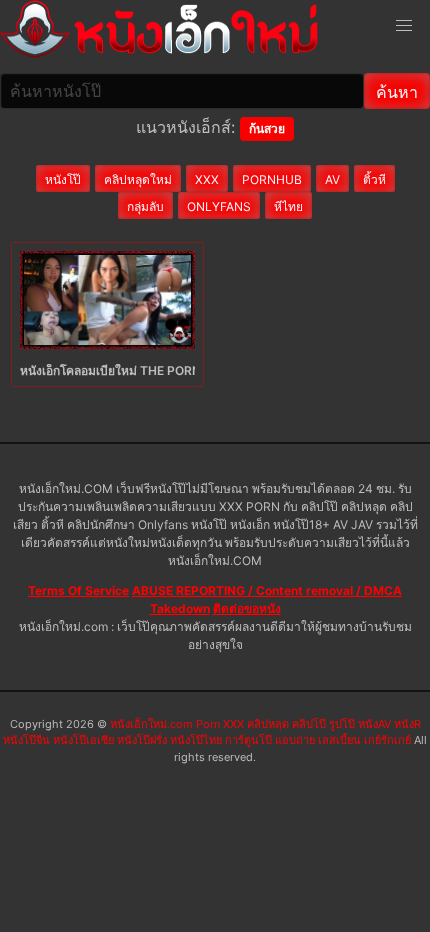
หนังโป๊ (63, 179)
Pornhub (272, 179)
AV (332, 179)
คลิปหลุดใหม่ (138, 179)
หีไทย (288, 206)
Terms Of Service (78, 590)
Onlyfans (219, 206)
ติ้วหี (374, 179)
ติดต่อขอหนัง (247, 608)
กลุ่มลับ (145, 206)
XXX (207, 179)
